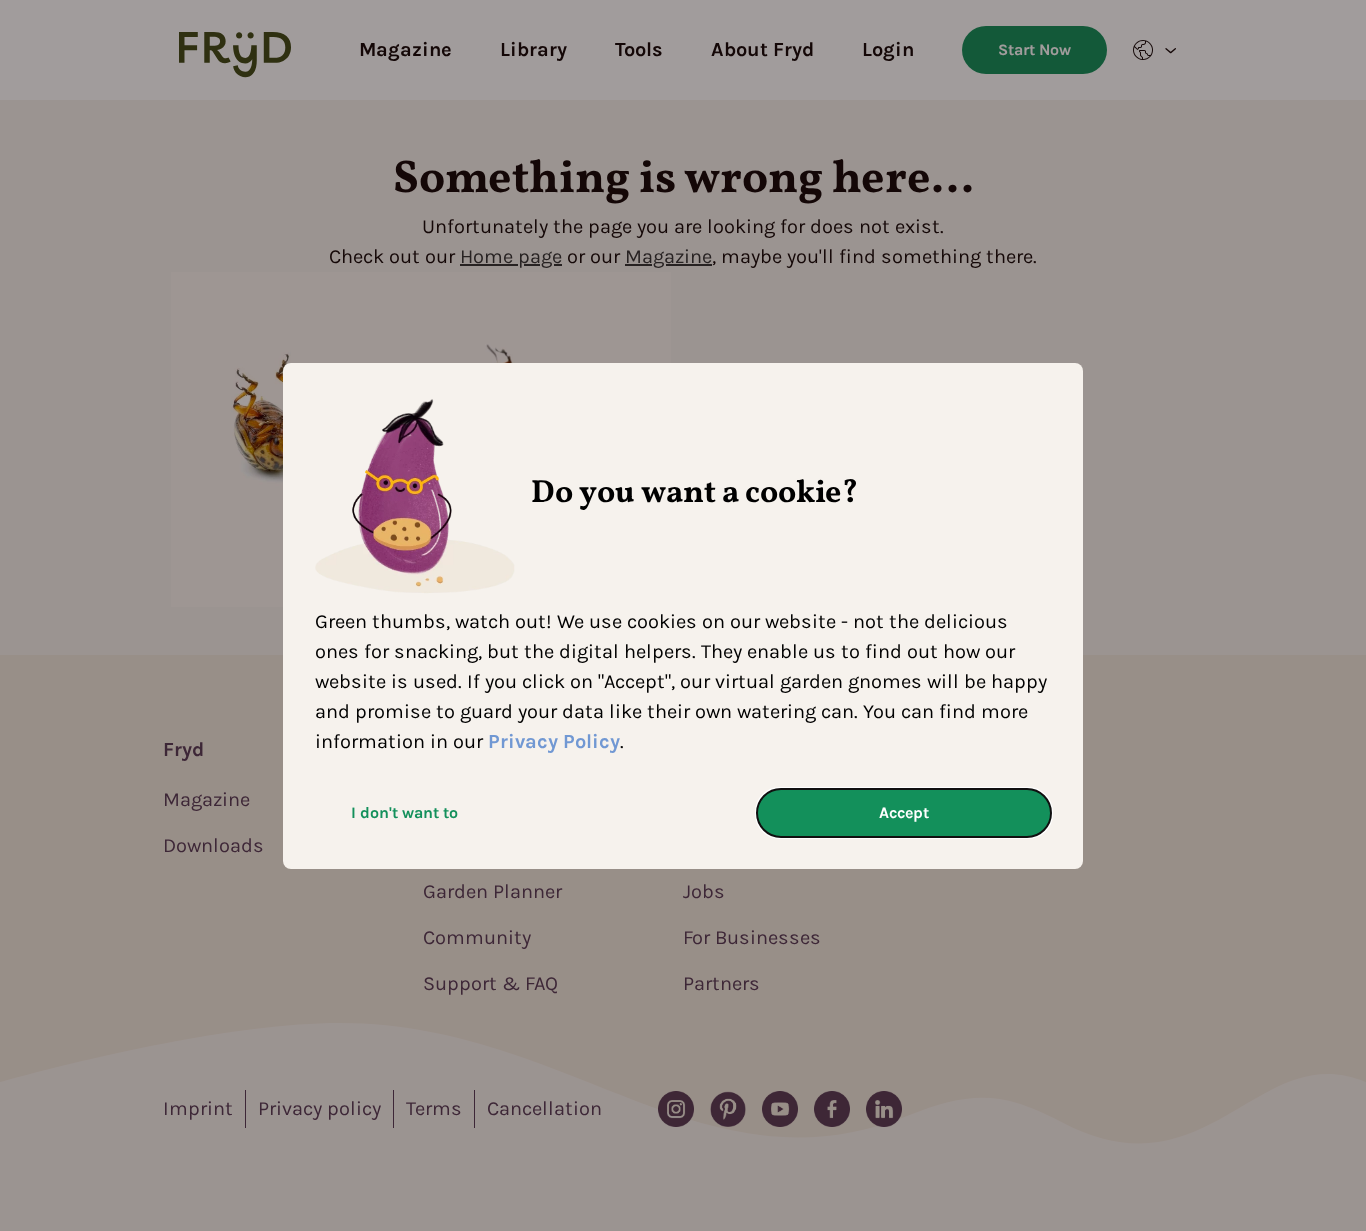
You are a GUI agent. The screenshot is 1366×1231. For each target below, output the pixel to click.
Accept (904, 812)
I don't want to (404, 812)
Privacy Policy (554, 741)
